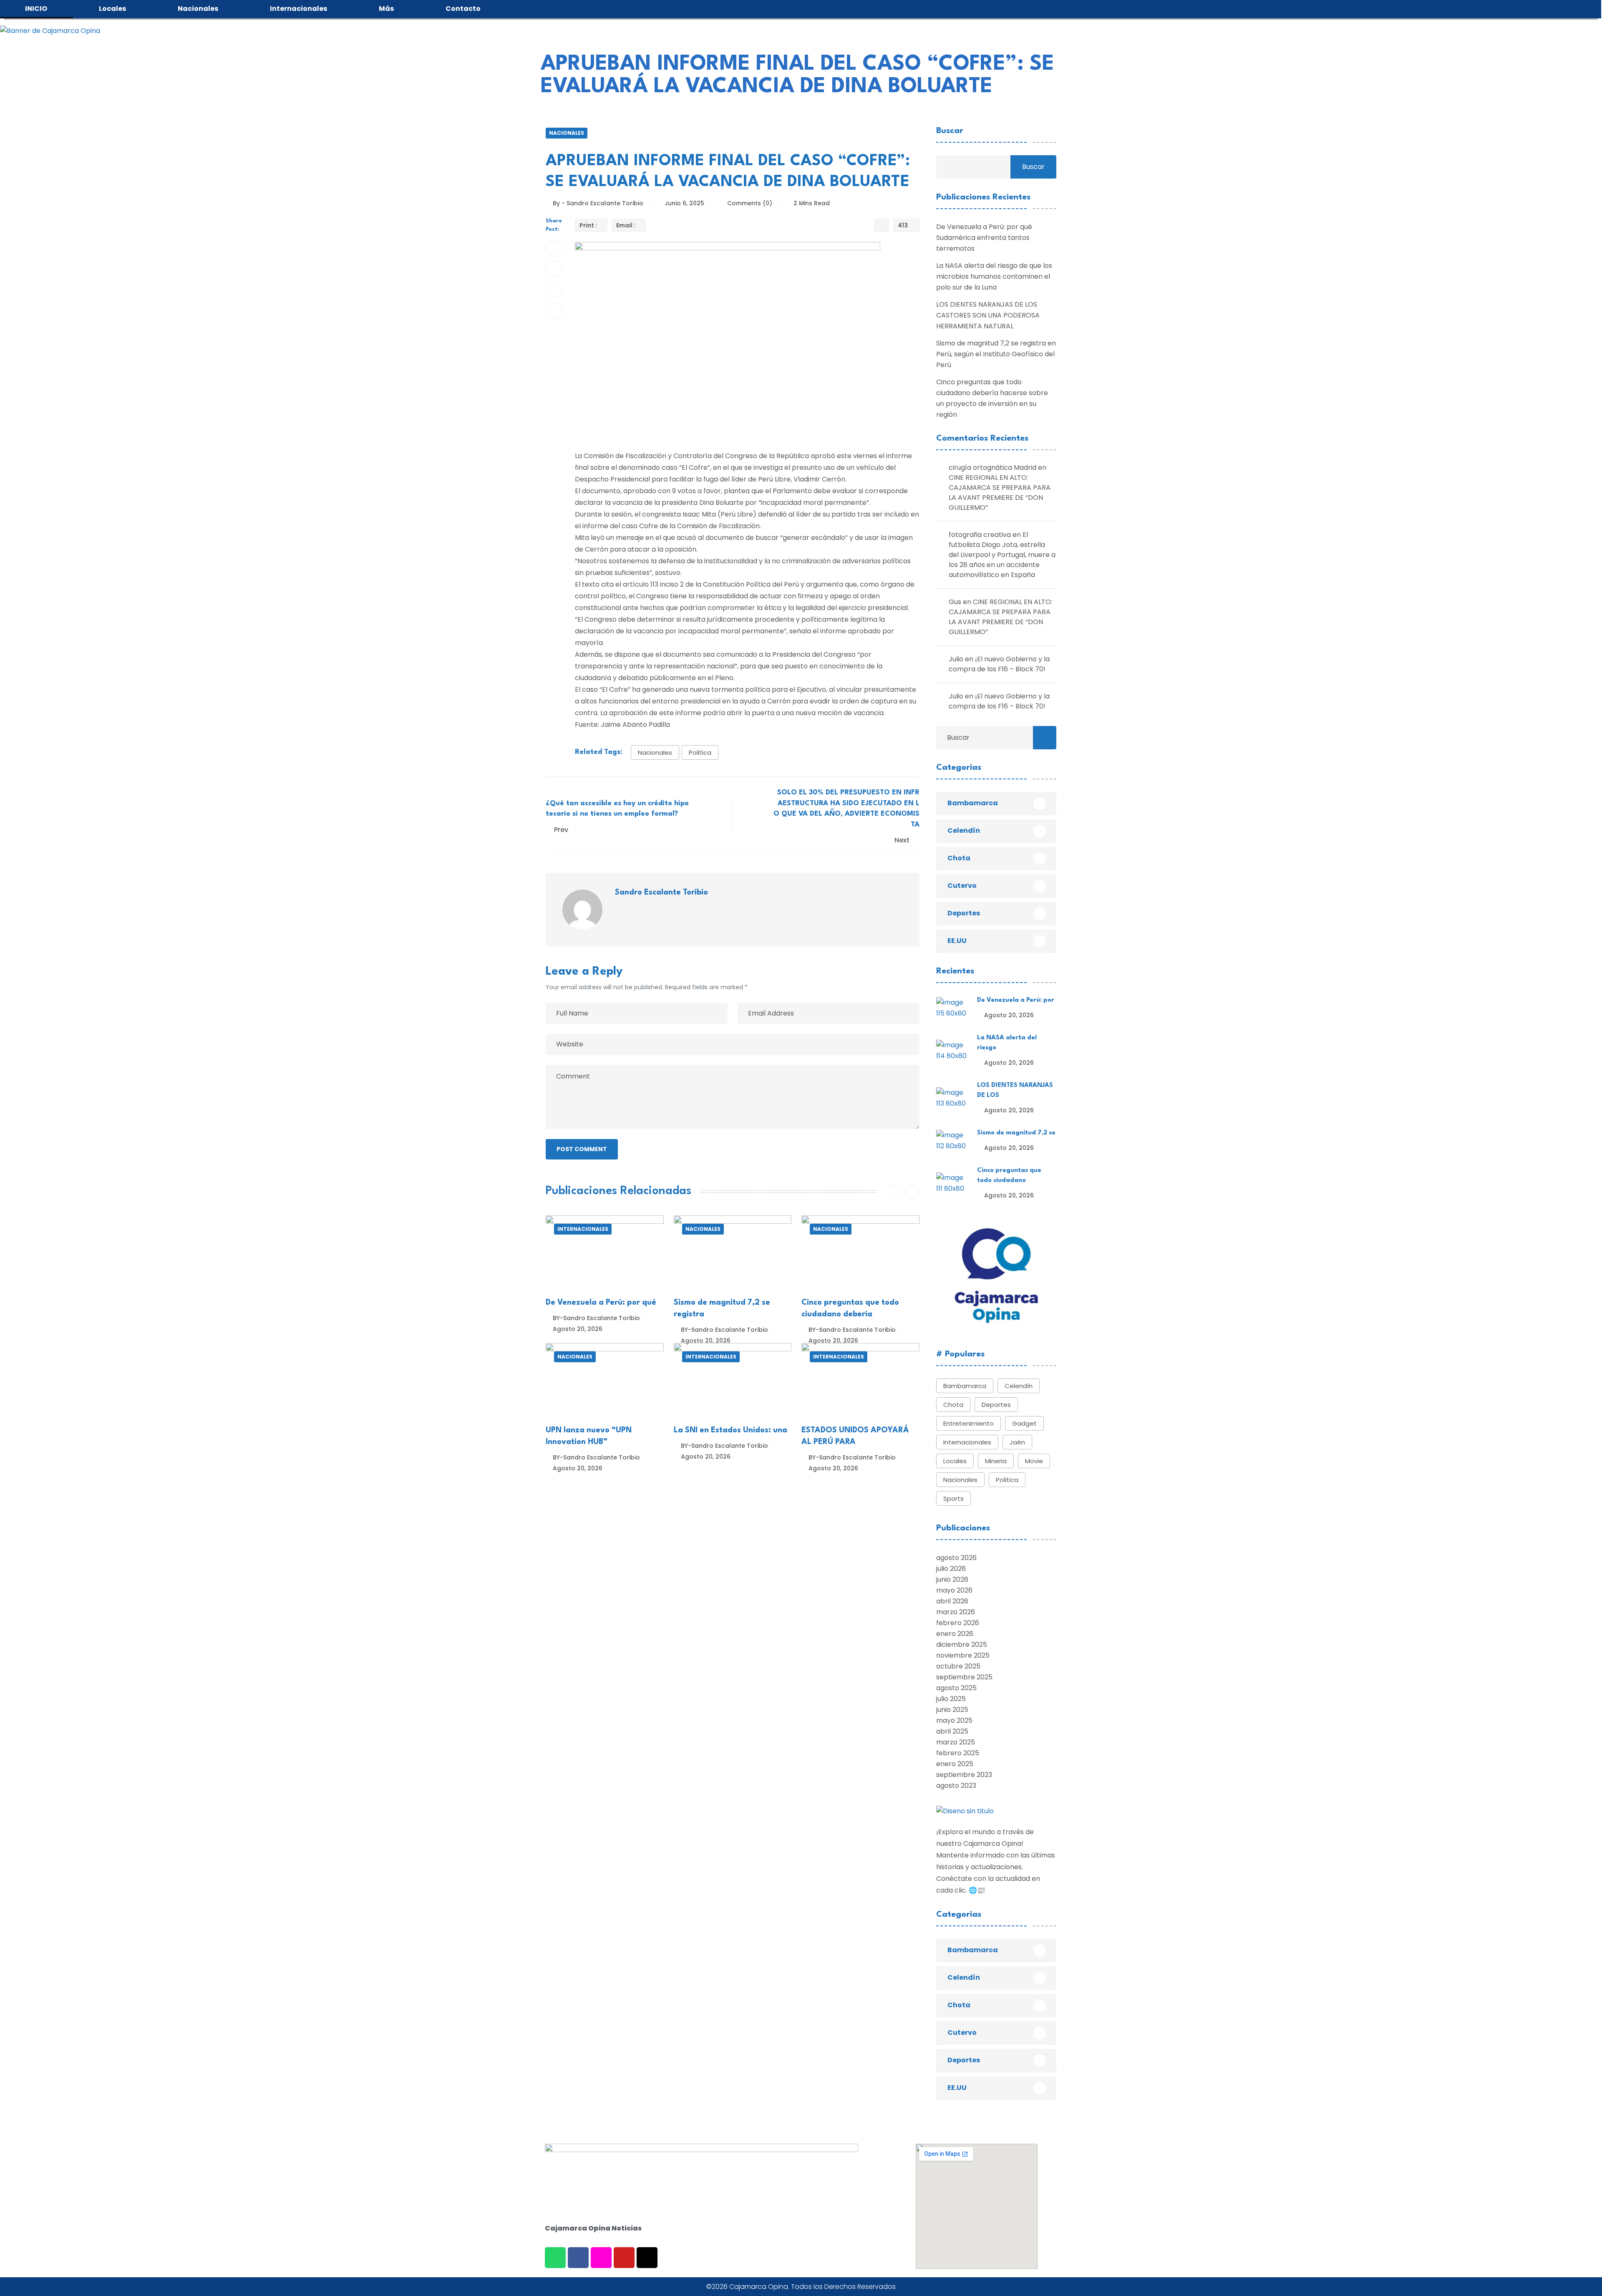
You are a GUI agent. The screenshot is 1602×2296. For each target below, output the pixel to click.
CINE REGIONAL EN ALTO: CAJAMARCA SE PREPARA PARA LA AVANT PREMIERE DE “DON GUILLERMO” (1000, 493)
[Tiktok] (647, 2258)
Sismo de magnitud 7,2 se (1016, 1133)
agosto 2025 (956, 1688)
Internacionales (583, 1229)
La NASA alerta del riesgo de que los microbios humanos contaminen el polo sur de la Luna (994, 276)
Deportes (964, 913)
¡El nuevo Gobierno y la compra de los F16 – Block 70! (999, 664)
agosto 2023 (956, 1786)
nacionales (655, 752)
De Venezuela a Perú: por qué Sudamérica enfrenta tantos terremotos (984, 238)
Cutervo (962, 886)
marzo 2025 (956, 1742)
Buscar (950, 131)
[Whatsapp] (555, 2258)
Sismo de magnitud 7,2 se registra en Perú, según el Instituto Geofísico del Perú (996, 354)
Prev (561, 830)
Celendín (964, 830)
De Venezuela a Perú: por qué (601, 1303)
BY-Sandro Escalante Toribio (596, 1318)
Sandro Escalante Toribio (661, 892)
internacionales (967, 1442)
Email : (626, 225)
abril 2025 (952, 1731)
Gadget (1024, 1423)
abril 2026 (952, 1601)
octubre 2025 (958, 1666)
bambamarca (965, 1386)
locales (955, 1461)
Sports (953, 1498)
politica (700, 752)
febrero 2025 (958, 1753)
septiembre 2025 (964, 1677)
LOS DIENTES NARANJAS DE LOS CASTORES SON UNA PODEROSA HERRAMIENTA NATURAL (988, 315)
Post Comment (582, 1149)
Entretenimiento (969, 1423)
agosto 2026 (956, 1558)
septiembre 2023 (964, 1775)
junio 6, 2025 (684, 203)
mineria (996, 1461)
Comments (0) (749, 203)
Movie (1034, 1461)
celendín (1019, 1386)
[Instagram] (601, 2258)
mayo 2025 (954, 1720)
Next (903, 840)
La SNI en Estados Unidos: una (730, 1430)
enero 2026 (955, 1634)
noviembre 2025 (963, 1655)
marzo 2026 (956, 1612)
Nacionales (567, 133)
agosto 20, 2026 (578, 1329)
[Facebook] (578, 2258)
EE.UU (957, 941)
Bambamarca (973, 803)
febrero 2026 (958, 1623)
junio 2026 (952, 1579)
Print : (588, 225)
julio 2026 (951, 1569)
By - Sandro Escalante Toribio (598, 203)
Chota (959, 858)
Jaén (1017, 1442)
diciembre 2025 (962, 1645)
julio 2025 (951, 1699)
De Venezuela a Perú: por (1016, 1000)
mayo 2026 (954, 1590)
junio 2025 (952, 1710)
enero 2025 (955, 1764)
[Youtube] (624, 2258)
